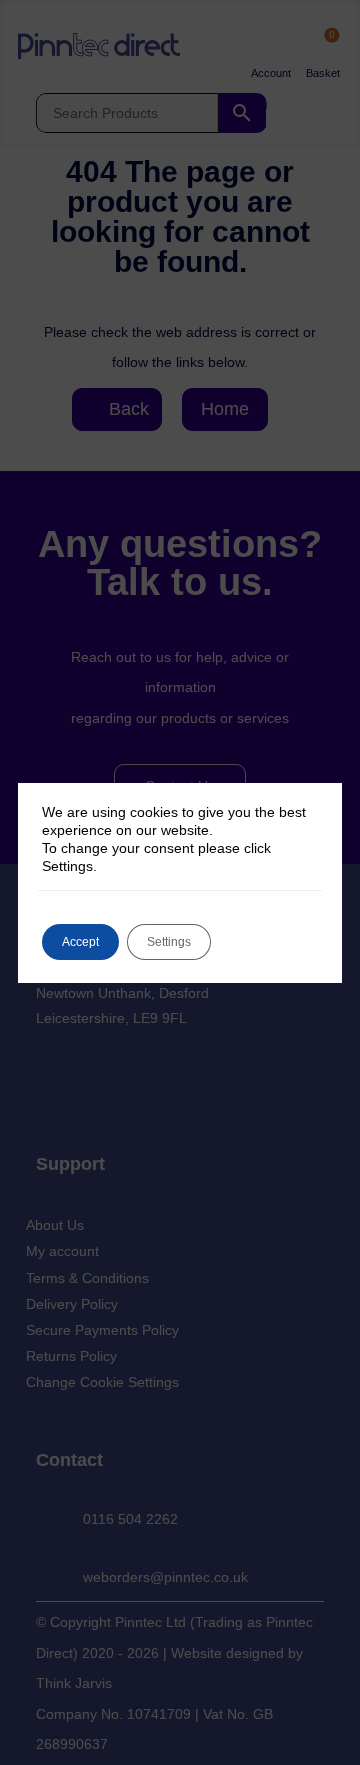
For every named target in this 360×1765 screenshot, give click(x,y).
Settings (169, 942)
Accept (80, 942)
